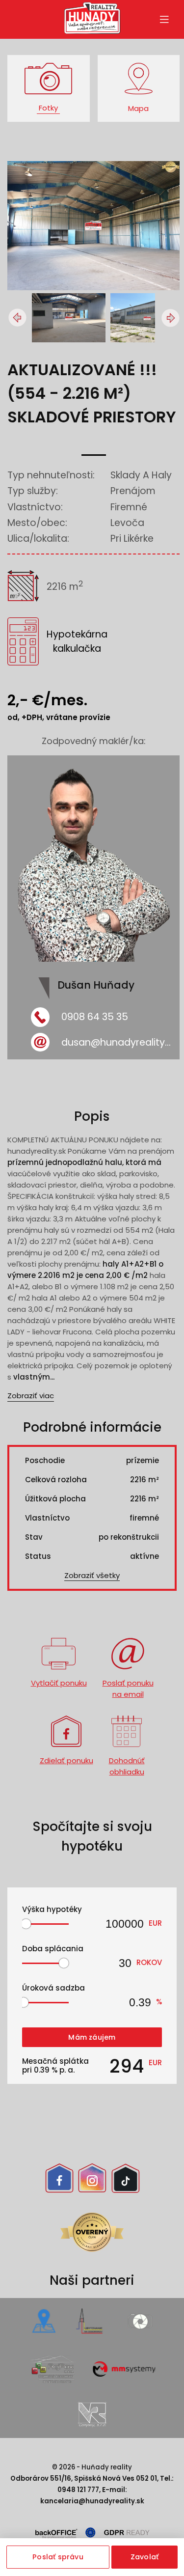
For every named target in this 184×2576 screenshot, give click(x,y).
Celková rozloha (56, 1480)
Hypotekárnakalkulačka (77, 641)
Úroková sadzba (53, 1988)
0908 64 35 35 (95, 1017)
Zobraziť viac (31, 1396)
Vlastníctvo (47, 1518)
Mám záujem (92, 2037)
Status (38, 1556)
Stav (34, 1537)
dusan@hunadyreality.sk (117, 1042)
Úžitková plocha (55, 1499)
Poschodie (45, 1460)
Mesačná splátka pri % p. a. (55, 2066)
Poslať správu (58, 2557)
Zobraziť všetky (92, 1575)
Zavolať (145, 2557)
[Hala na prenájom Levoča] (71, 318)
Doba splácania (53, 1949)
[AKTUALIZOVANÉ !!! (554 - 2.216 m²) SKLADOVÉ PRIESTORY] (93, 288)
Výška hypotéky (52, 1909)
